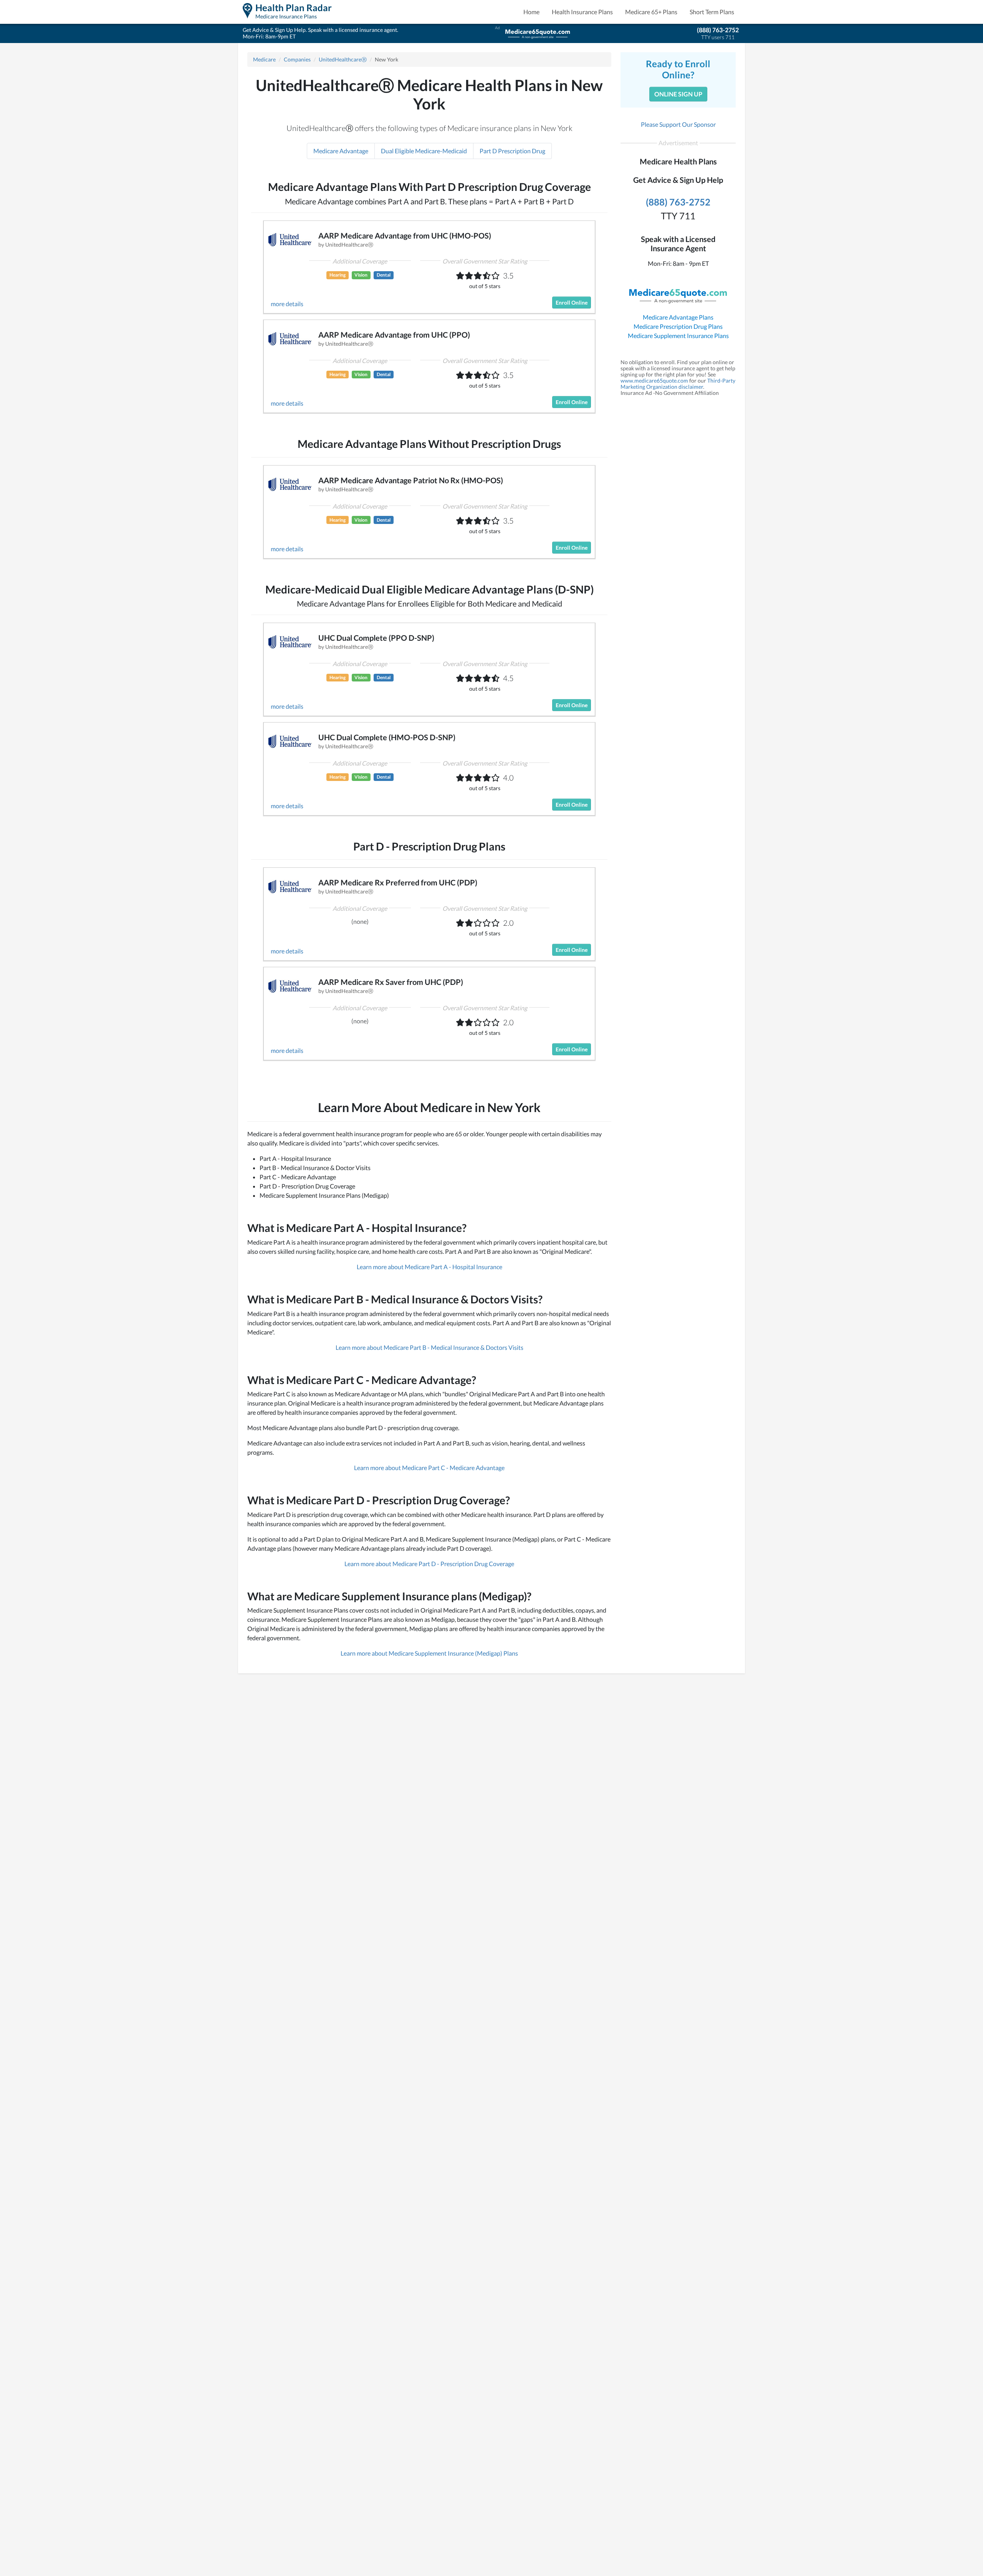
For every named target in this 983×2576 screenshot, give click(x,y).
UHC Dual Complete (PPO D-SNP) (376, 638)
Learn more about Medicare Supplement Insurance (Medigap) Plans (429, 1653)
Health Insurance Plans (582, 12)
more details (287, 304)
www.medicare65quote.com (654, 380)
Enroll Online (572, 303)
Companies (297, 59)
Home (531, 12)
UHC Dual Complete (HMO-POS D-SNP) (387, 737)
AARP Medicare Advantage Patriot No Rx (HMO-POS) (411, 480)
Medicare (264, 59)
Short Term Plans (712, 12)
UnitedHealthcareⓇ (343, 59)
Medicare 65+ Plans (651, 12)
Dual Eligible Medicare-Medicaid (424, 151)
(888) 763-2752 (718, 30)
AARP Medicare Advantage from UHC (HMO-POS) (405, 235)
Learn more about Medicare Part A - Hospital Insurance (429, 1267)
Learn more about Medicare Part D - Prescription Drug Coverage (429, 1564)
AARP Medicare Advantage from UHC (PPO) (394, 335)
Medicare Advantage (341, 151)
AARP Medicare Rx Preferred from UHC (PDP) (398, 882)
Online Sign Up (678, 94)
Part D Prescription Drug (512, 151)
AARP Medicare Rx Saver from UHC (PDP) (391, 982)
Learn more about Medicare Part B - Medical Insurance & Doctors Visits (429, 1347)
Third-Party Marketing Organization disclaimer (678, 384)
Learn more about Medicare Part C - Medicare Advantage (429, 1468)
